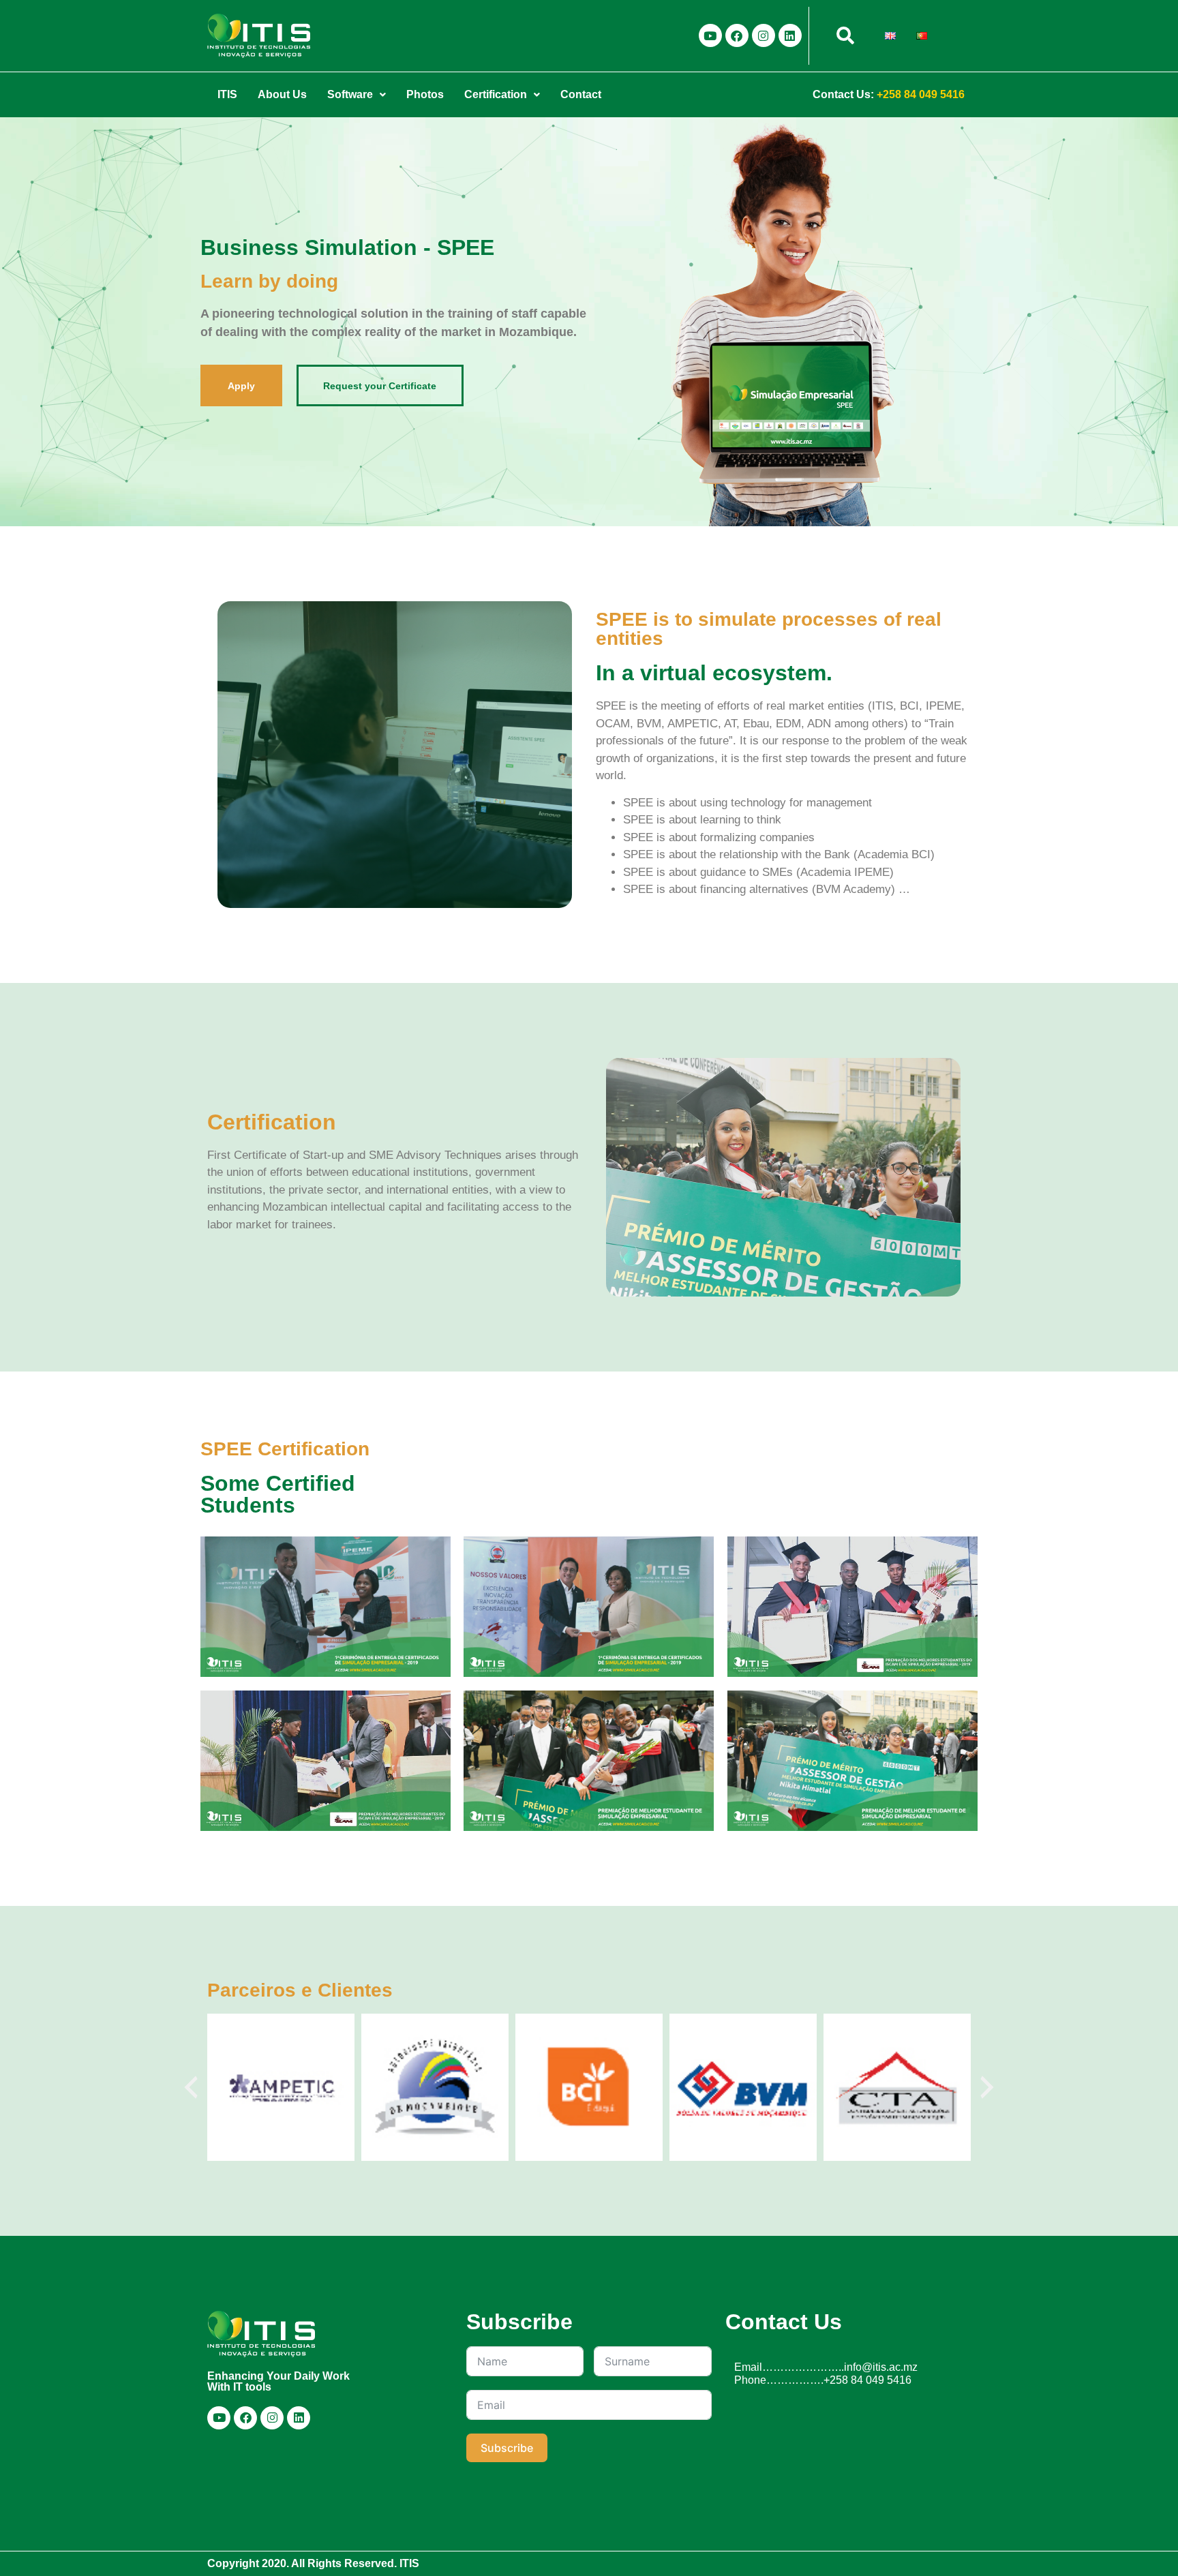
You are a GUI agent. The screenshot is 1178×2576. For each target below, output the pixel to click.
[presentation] (191, 2087)
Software (350, 94)
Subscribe (507, 2448)
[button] (357, 95)
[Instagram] (764, 35)
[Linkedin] (790, 35)
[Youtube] (710, 35)
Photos (425, 94)
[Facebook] (737, 35)
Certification (496, 94)
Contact (581, 94)
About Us (282, 94)
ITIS (227, 94)
